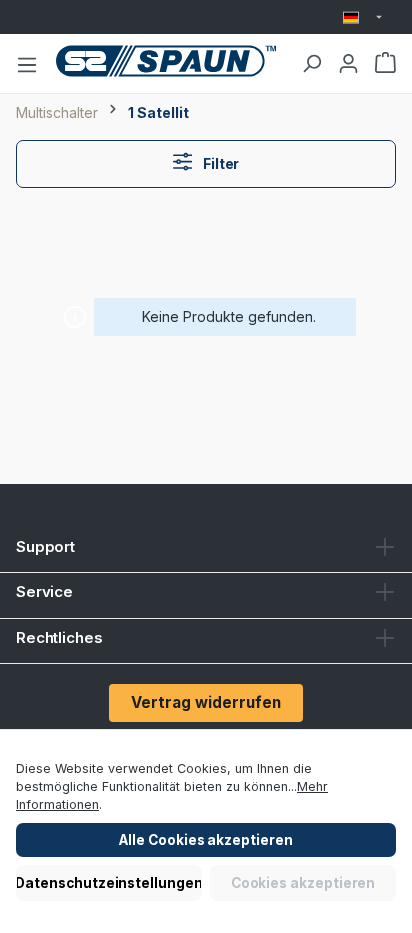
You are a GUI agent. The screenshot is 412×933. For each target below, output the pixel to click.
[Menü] (27, 64)
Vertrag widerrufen (206, 702)
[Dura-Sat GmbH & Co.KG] (166, 61)
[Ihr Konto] (348, 64)
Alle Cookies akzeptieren (205, 840)
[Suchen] (311, 64)
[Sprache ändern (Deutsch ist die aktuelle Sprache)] (362, 17)
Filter (220, 163)
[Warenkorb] (385, 64)
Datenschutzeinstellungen (109, 883)
